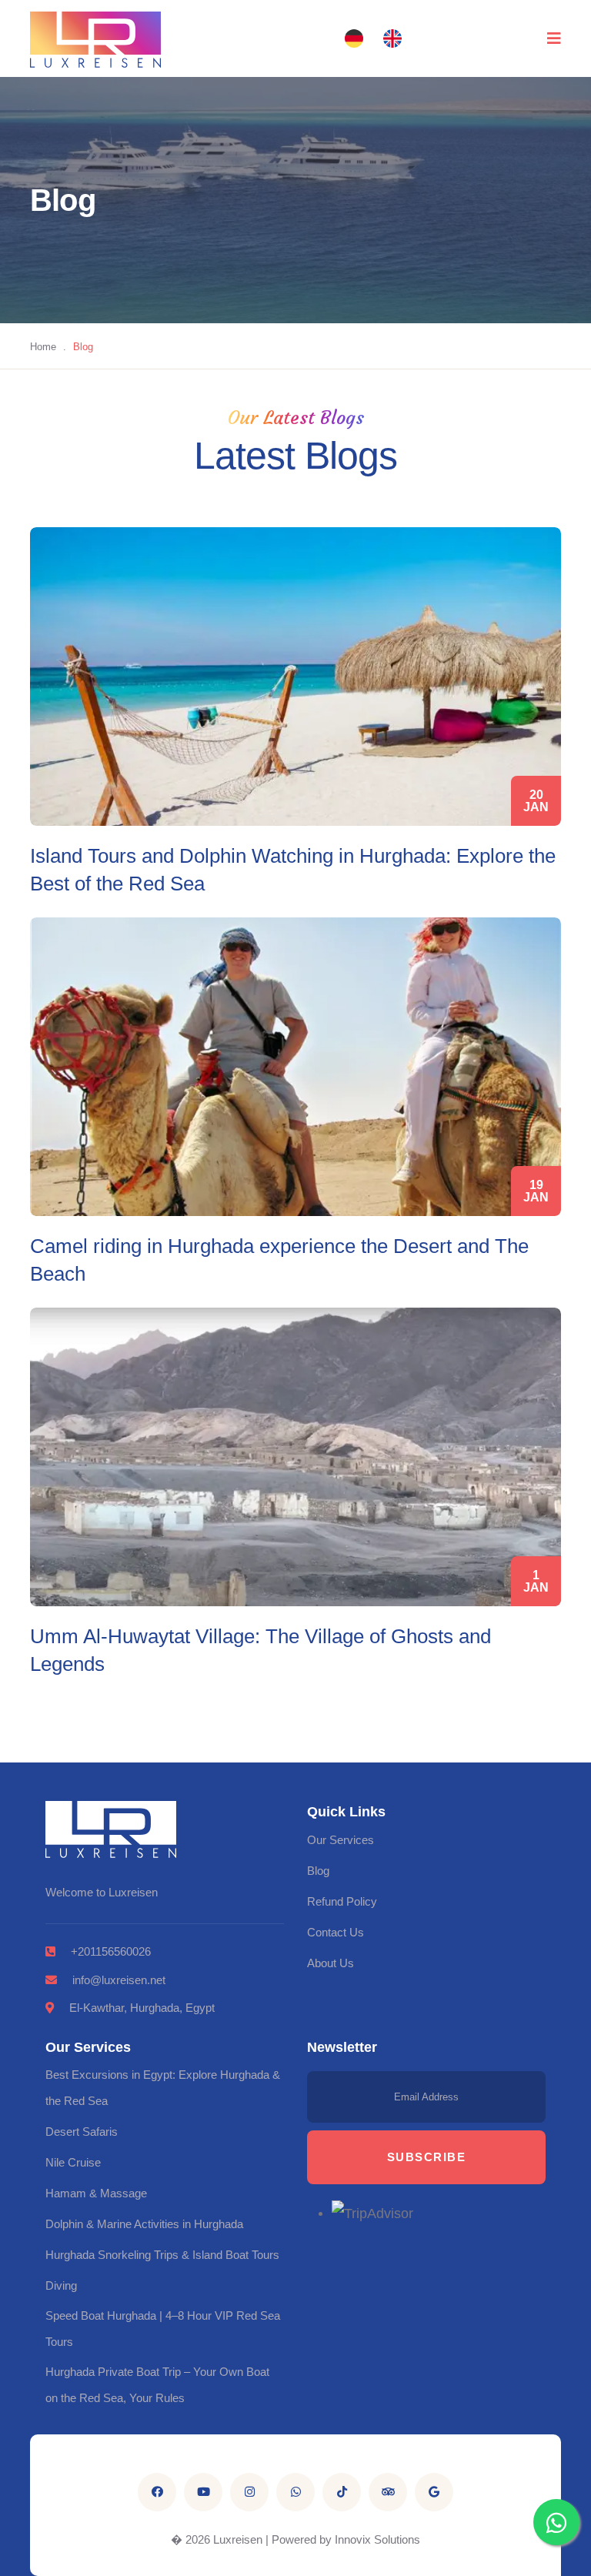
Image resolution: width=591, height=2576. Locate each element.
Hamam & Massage (96, 2193)
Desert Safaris (82, 2132)
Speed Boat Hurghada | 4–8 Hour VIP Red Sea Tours (163, 2329)
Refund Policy (342, 1901)
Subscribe (427, 2157)
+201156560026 (111, 1951)
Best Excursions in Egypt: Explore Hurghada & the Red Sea (163, 2088)
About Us (331, 1963)
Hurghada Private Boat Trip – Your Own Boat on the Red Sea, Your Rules (157, 2385)
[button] (354, 38)
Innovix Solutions (377, 2539)
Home (43, 347)
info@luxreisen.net (119, 1980)
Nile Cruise (73, 2162)
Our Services (341, 1840)
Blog (318, 1871)
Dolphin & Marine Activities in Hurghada (144, 2224)
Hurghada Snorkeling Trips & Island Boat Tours (162, 2255)
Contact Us (336, 1932)
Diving (61, 2285)
